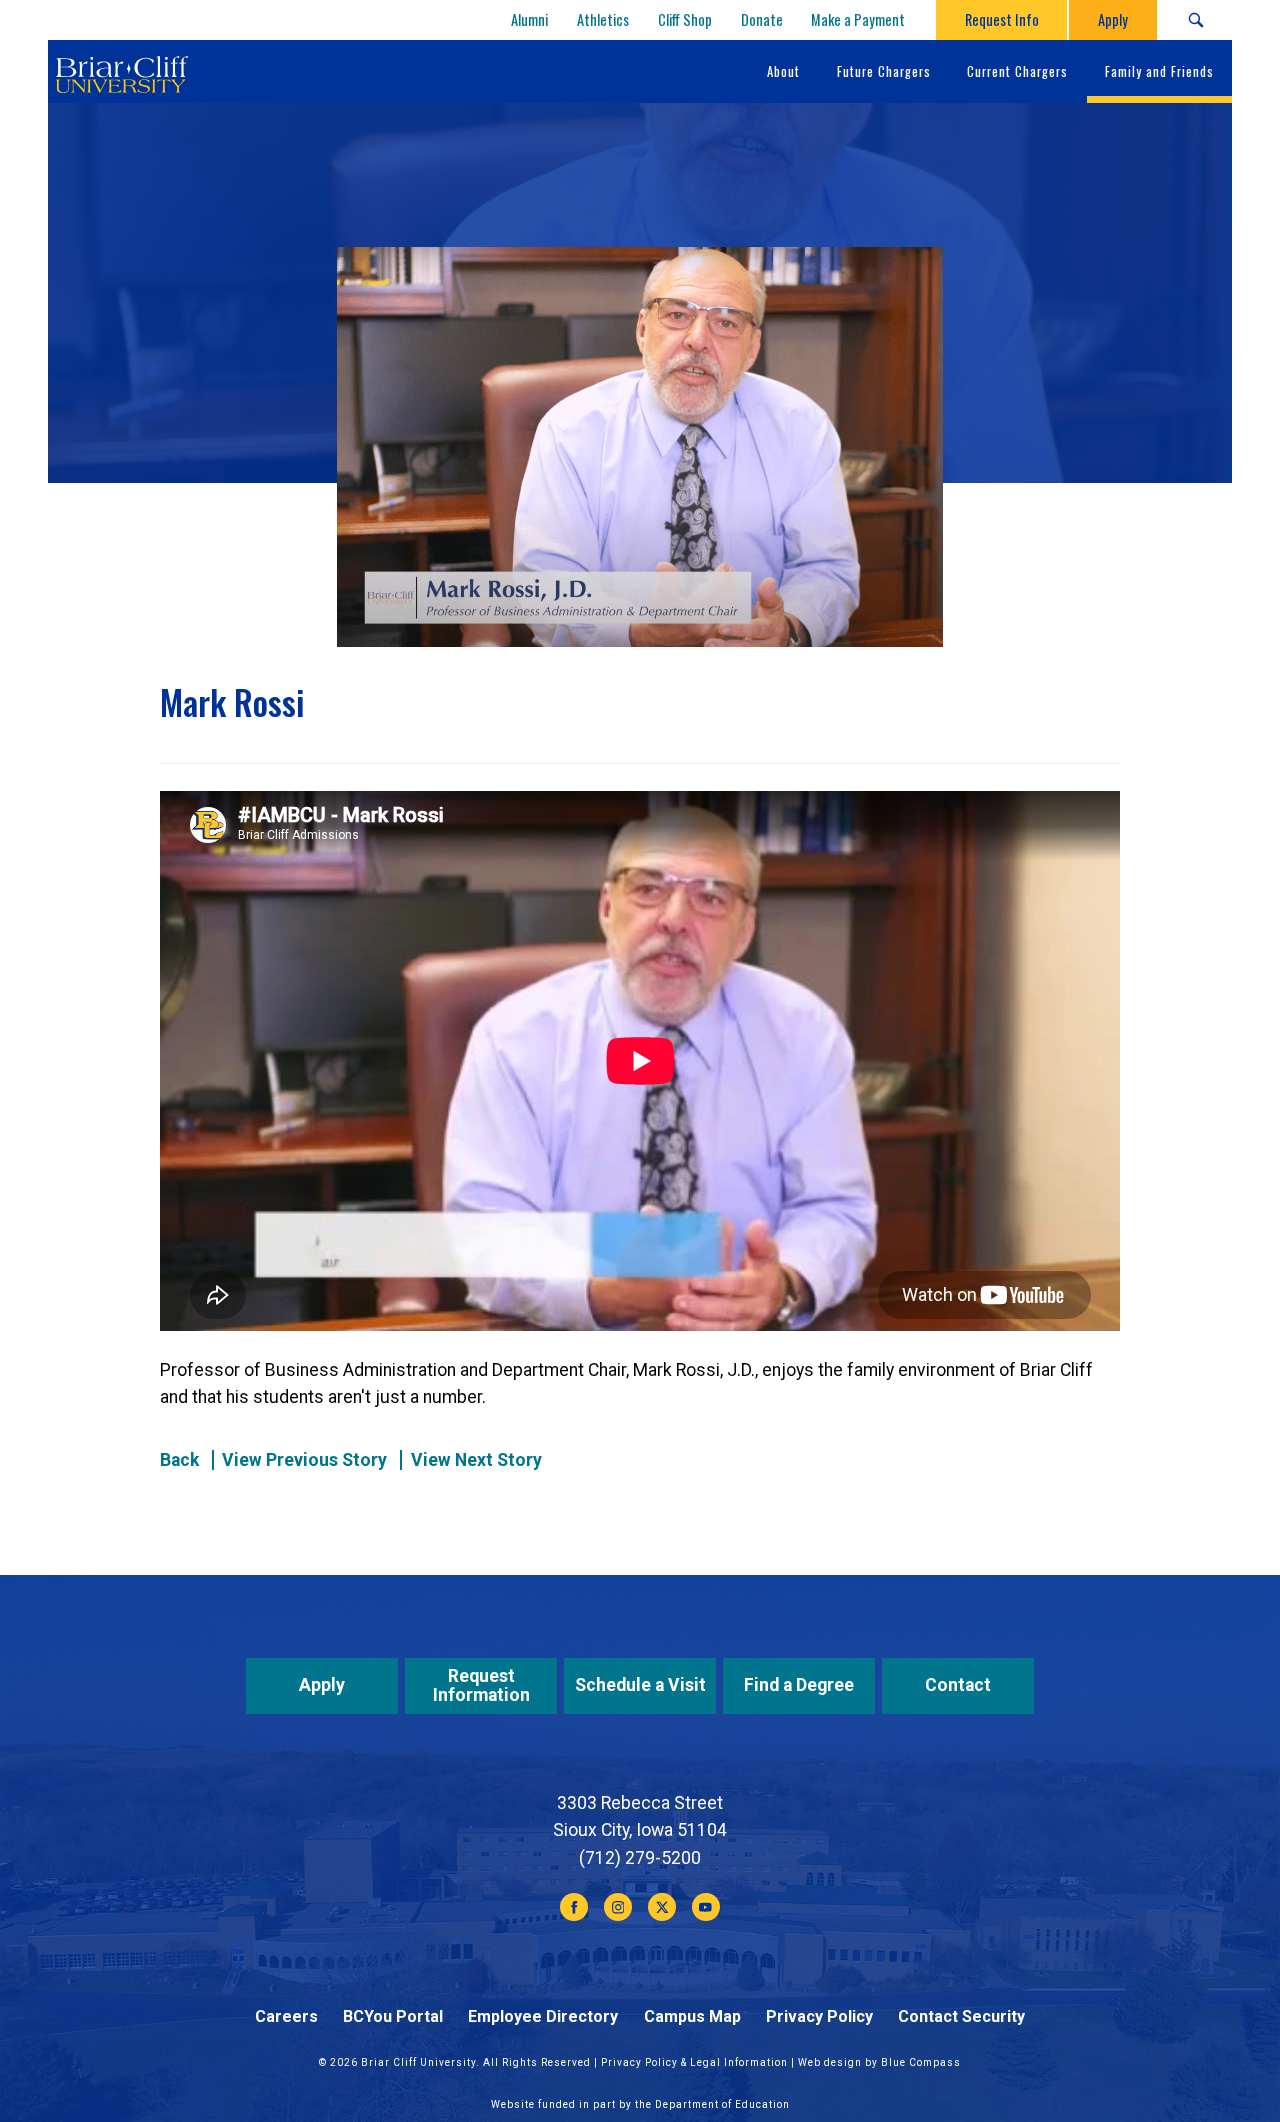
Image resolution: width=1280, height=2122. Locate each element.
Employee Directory (543, 2016)
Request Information (481, 1685)
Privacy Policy (819, 2016)
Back (179, 1460)
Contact (958, 1685)
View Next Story (476, 1460)
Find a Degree (799, 1685)
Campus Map (692, 2016)
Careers (286, 2016)
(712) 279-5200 (640, 1858)
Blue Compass (921, 2062)
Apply (322, 1685)
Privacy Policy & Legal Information (694, 2062)
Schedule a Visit (640, 1685)
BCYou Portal (393, 2016)
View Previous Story (304, 1460)
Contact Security (961, 2016)
